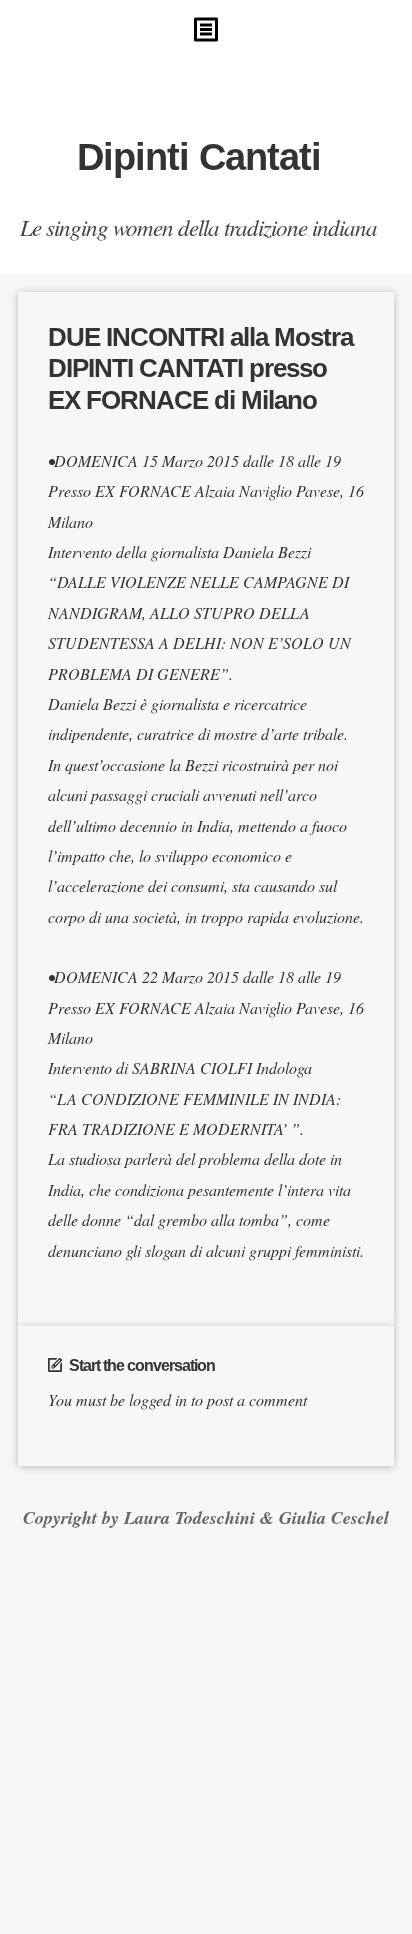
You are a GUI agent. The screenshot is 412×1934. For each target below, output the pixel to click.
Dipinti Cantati (199, 157)
